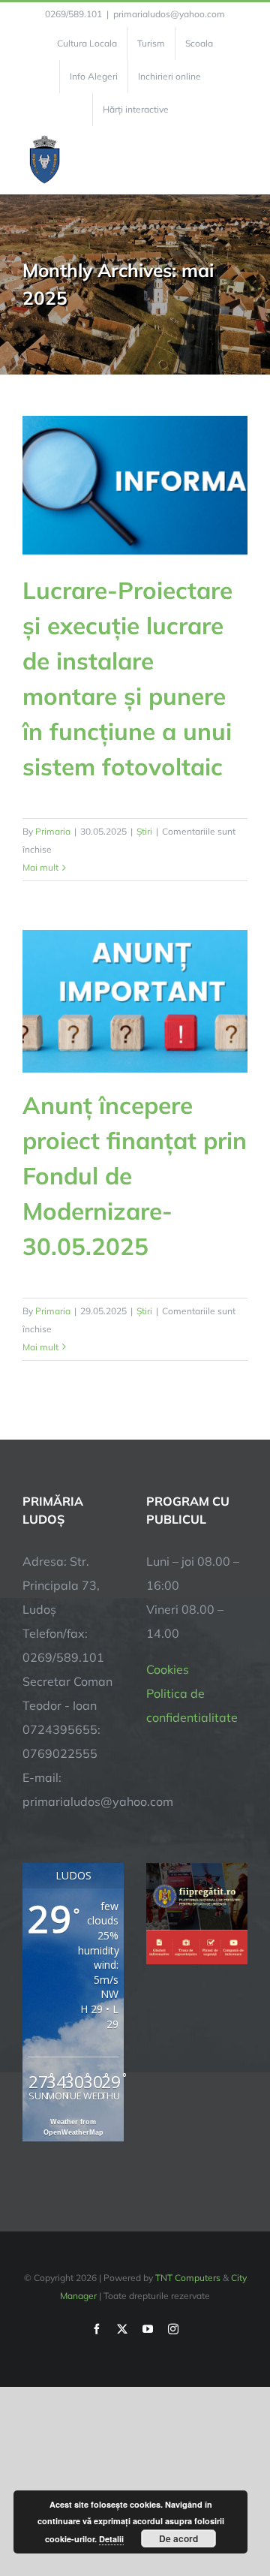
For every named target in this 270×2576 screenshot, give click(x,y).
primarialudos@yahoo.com (169, 14)
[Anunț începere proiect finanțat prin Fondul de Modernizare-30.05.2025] (135, 1001)
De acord (178, 2538)
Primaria (53, 831)
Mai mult (40, 867)
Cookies (168, 1669)
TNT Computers (188, 2278)
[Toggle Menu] (239, 160)
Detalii (111, 2539)
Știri (144, 831)
